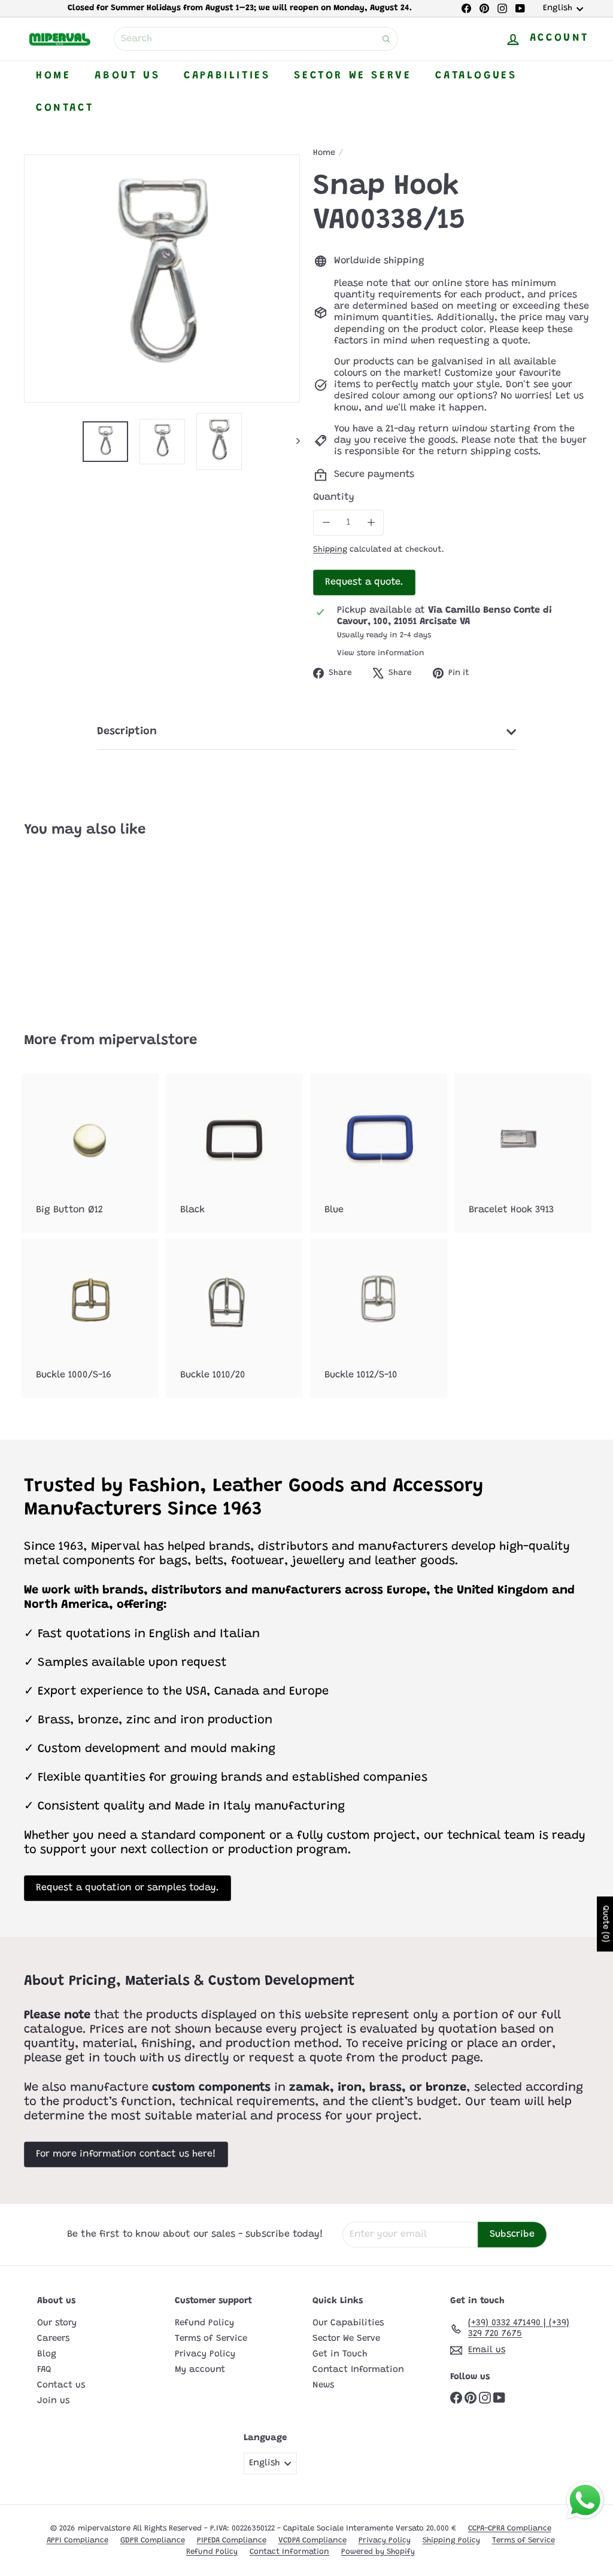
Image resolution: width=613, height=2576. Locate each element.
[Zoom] (162, 279)
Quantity (334, 497)
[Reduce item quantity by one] (326, 523)
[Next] (292, 441)
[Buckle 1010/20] (234, 1318)
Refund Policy (204, 2323)
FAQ (44, 2370)
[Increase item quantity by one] (371, 523)
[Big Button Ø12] (90, 1153)
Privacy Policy (205, 2354)
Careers (53, 2339)
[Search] (386, 39)
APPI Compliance (78, 2540)
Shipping (330, 550)
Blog (47, 2354)
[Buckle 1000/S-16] (90, 1318)
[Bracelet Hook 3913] (523, 1153)
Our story (57, 2323)
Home (53, 76)
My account (200, 2370)
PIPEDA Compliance (232, 2540)
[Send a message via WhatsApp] (585, 2500)
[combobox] (256, 39)
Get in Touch (340, 2354)
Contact (65, 108)
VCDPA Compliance (312, 2540)
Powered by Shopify (378, 2552)
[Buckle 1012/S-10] (379, 1318)
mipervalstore (148, 1041)
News (323, 2385)
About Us (127, 76)
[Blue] (379, 1153)
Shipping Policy (451, 2540)
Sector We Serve (353, 76)
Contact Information (358, 2370)
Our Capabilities (348, 2323)
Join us (53, 2401)
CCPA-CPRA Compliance (510, 2528)
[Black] (234, 1153)
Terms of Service (211, 2339)
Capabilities (227, 76)
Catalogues (476, 76)
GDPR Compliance (153, 2540)
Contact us (61, 2385)
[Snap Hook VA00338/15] (66, 927)
